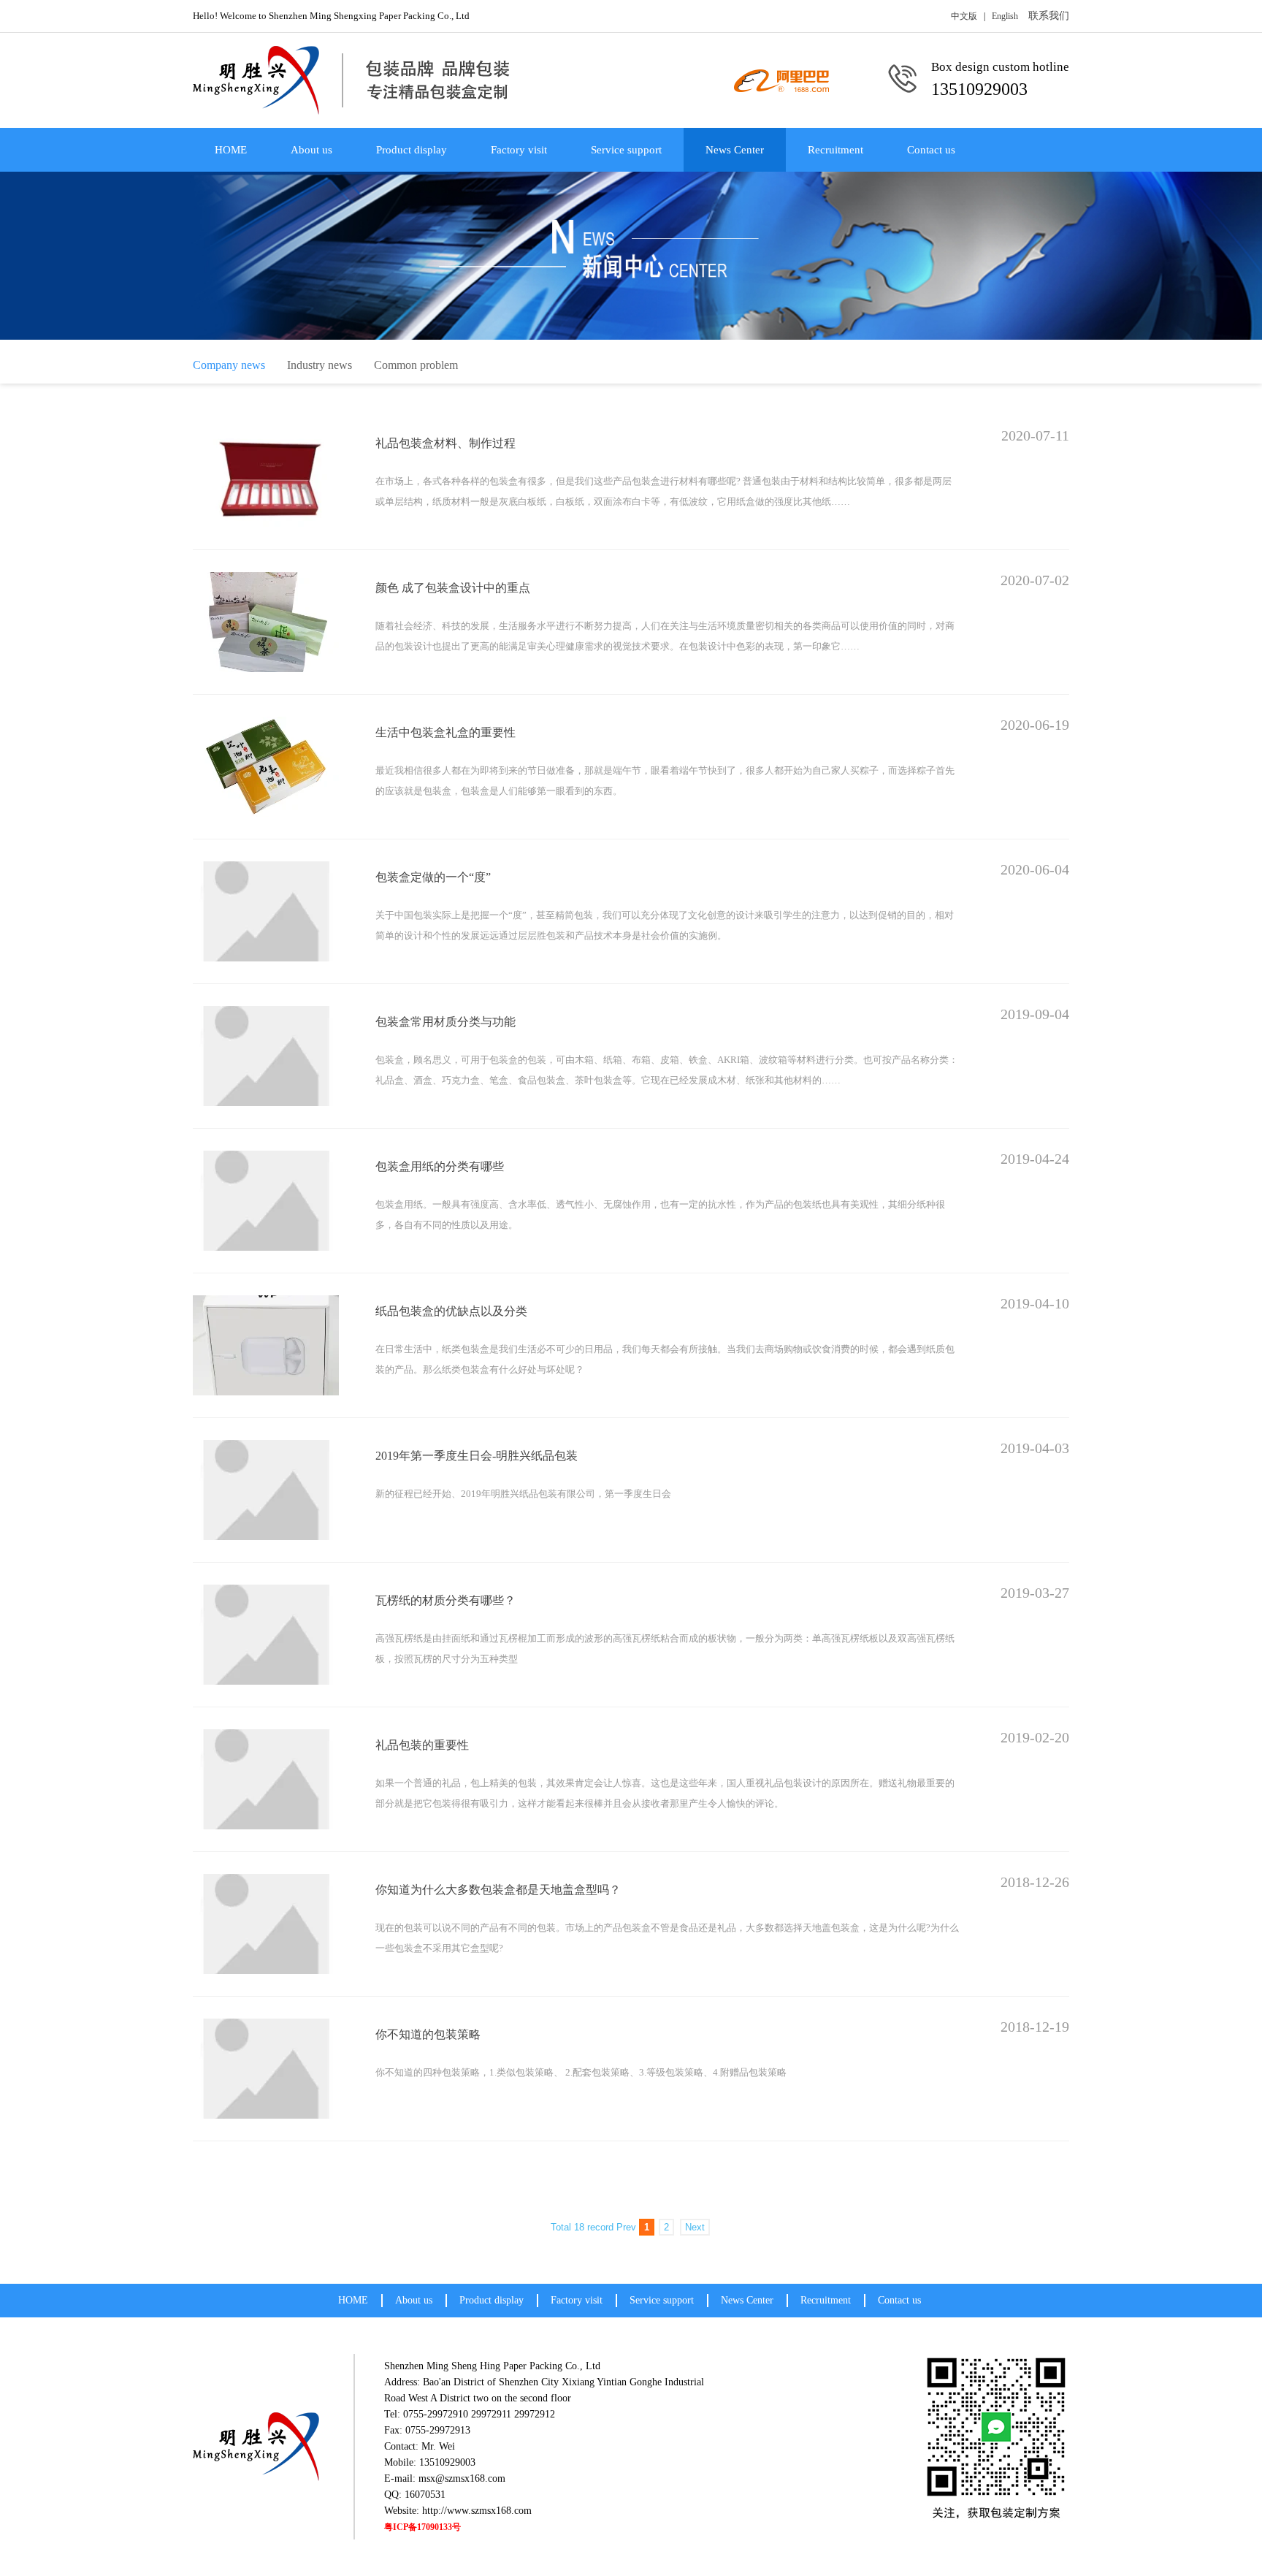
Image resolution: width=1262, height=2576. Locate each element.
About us (311, 150)
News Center (735, 150)
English (1005, 16)
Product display (412, 150)
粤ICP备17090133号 (422, 2527)
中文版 (964, 16)
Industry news (320, 365)
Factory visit (519, 150)
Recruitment (835, 150)
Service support (626, 150)
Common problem (416, 365)
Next (695, 2227)
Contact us (931, 150)
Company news (229, 365)
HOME (231, 150)
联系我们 (1049, 16)
